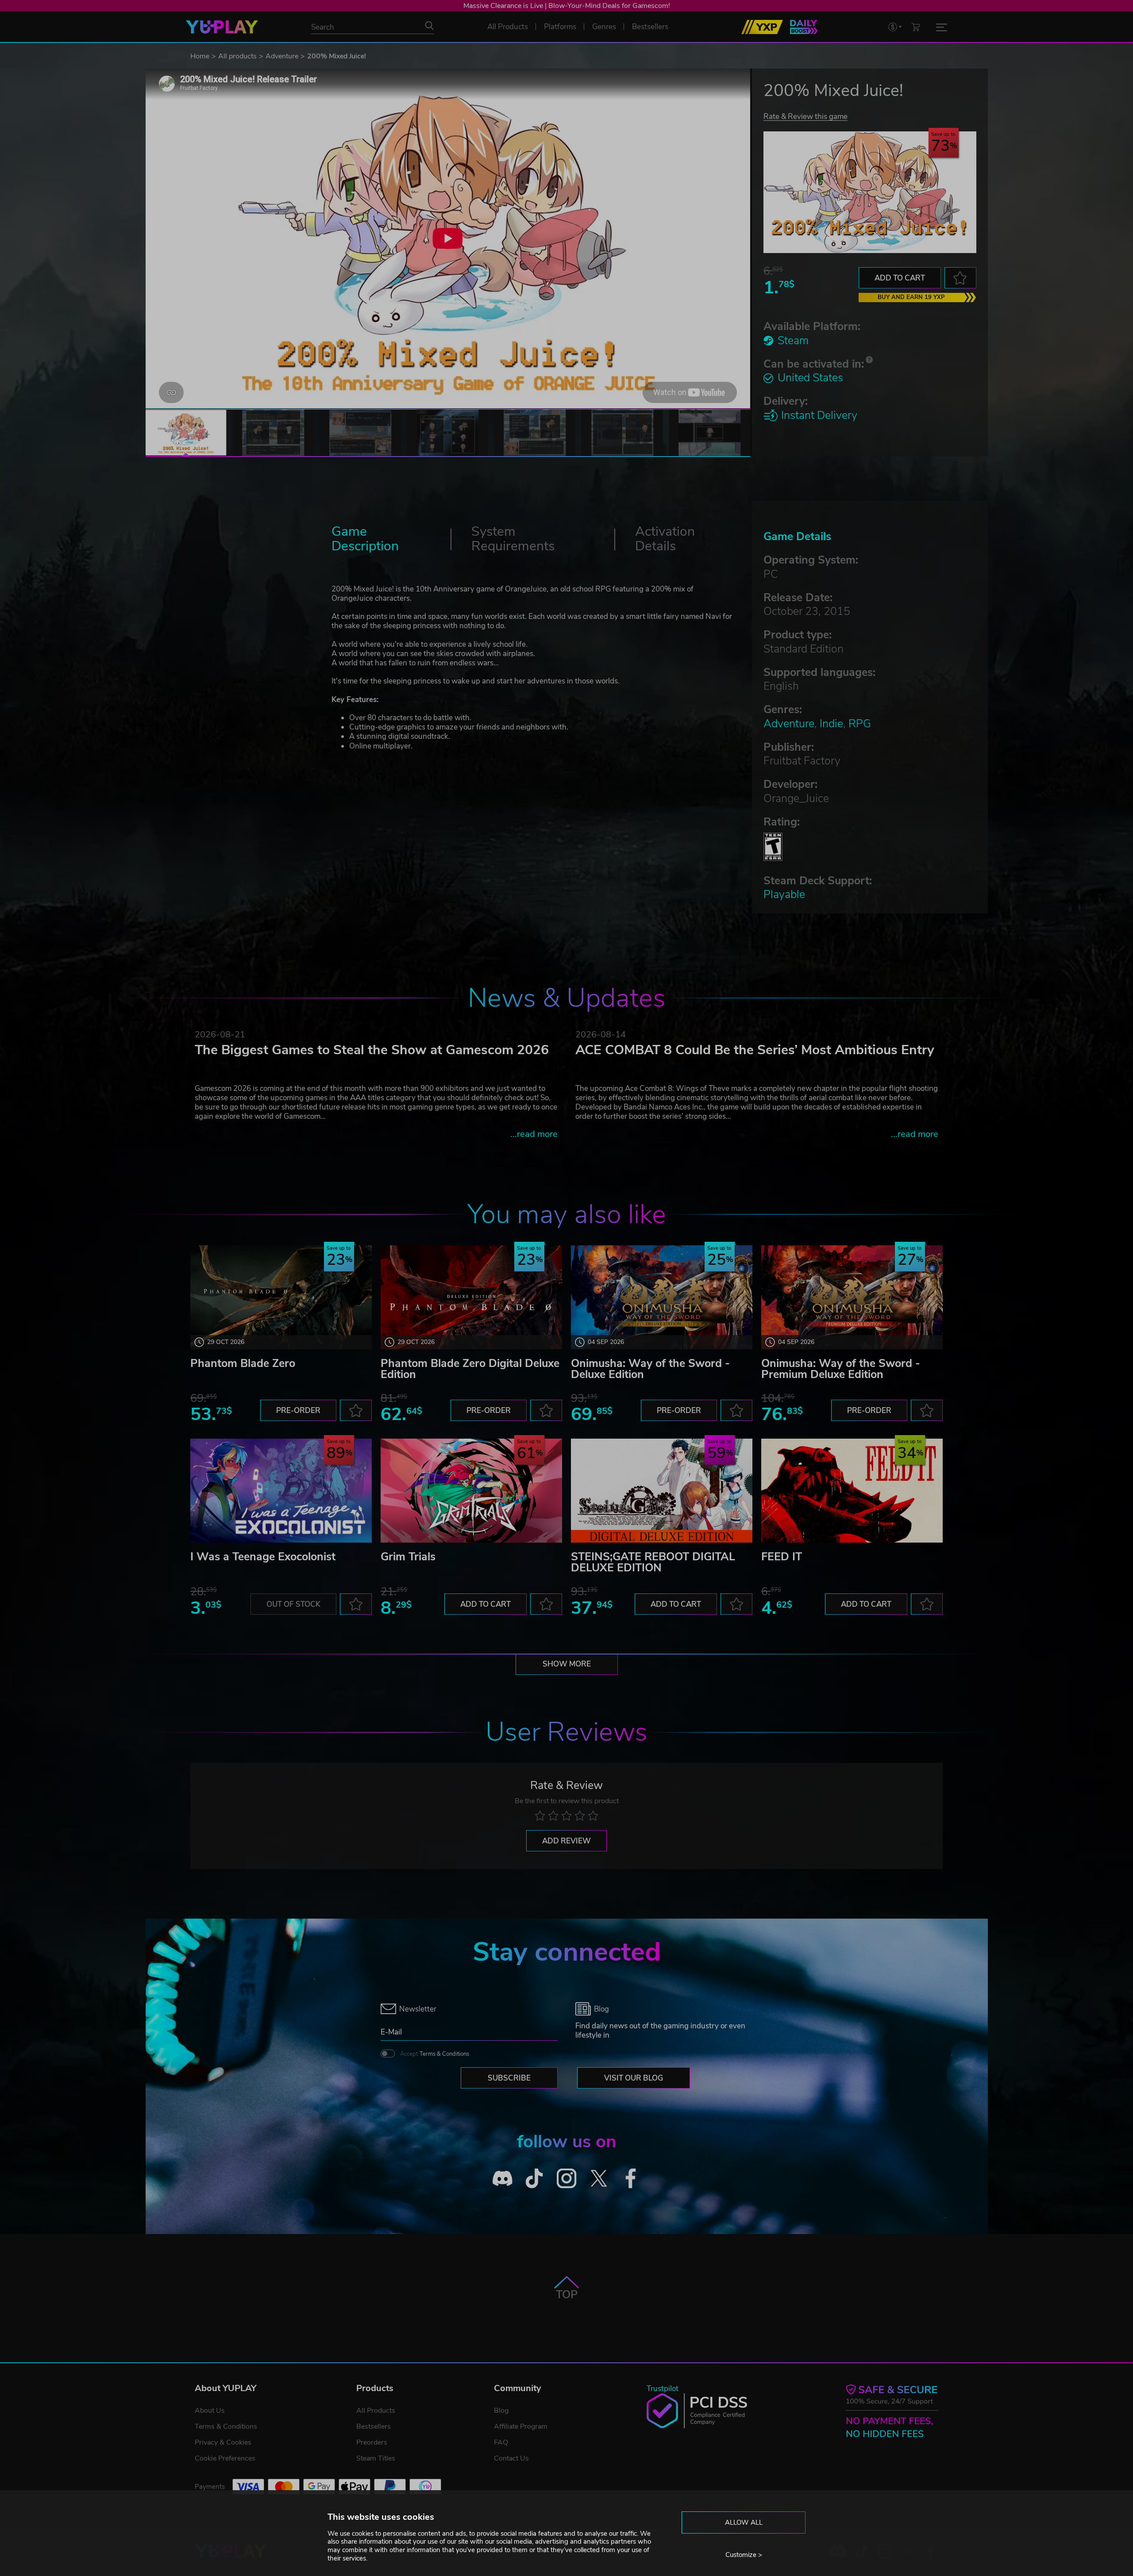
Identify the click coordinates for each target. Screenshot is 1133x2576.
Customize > (744, 2555)
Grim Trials (408, 1557)
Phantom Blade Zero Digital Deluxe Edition (470, 1369)
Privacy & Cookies (223, 2442)
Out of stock (293, 1604)
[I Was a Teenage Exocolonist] (281, 1491)
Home (200, 56)
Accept (435, 2054)
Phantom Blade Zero (243, 1363)
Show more (567, 1664)
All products (237, 56)
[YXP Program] (762, 27)
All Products (376, 2411)
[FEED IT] (852, 1491)
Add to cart (900, 278)
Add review (566, 1841)
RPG (860, 724)
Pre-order (298, 1411)
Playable (784, 894)
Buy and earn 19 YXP (911, 297)
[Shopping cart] (916, 27)
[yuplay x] (599, 2178)
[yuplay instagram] (567, 2178)
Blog (501, 2411)
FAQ (501, 2442)
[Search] (429, 26)
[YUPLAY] (222, 27)
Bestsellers (374, 2426)
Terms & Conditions (444, 2054)
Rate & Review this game (805, 116)
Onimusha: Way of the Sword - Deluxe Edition (650, 1369)
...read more (534, 1134)
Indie (831, 724)
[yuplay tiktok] (534, 2178)
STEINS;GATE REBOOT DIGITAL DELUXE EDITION (653, 1562)
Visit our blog (634, 2078)
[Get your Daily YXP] (804, 27)
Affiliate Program (521, 2426)
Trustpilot (663, 2389)
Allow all (744, 2522)
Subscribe (509, 2078)
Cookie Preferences (225, 2458)
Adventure (282, 56)
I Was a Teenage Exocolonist (263, 1557)
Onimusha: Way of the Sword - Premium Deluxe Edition (841, 1369)
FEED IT (782, 1557)
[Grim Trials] (471, 1491)
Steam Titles (376, 2458)
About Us (210, 2411)
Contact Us (511, 2458)
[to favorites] (960, 278)
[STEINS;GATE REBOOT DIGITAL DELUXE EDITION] (662, 1491)
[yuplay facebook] (631, 2178)
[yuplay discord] (503, 2178)
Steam (793, 341)
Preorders (372, 2442)
